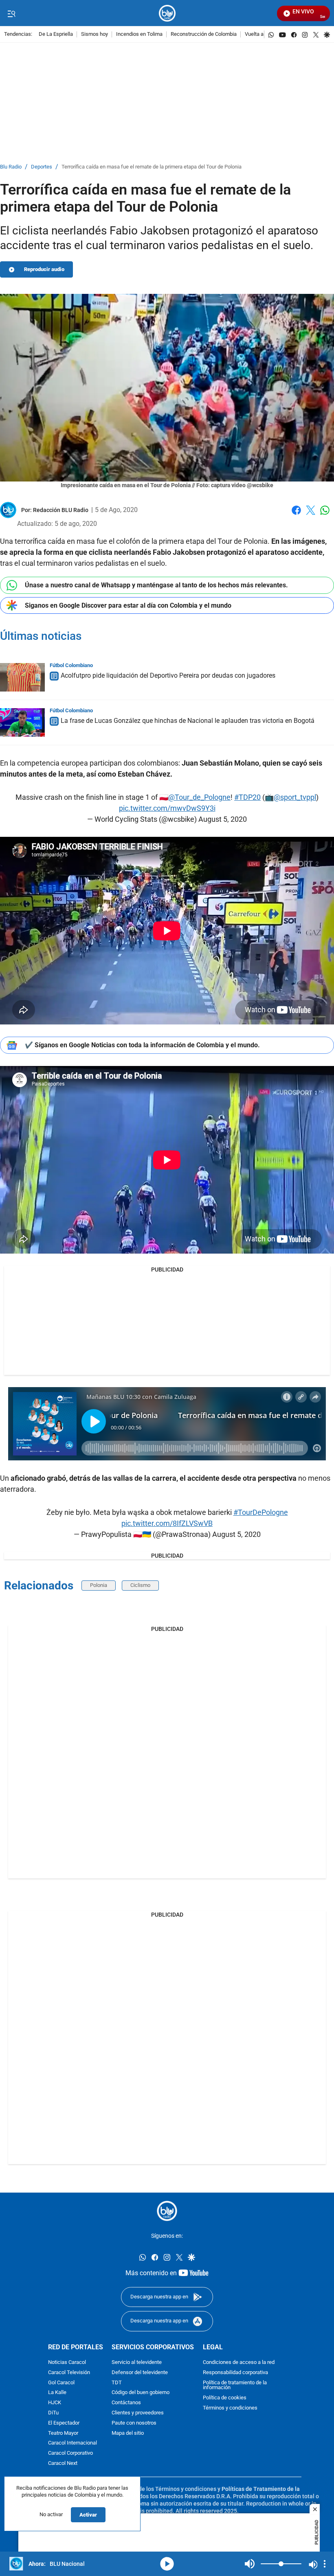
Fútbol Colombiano (71, 665)
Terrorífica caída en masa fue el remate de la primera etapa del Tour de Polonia (152, 167)
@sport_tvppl (295, 797)
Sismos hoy (94, 34)
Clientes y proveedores (138, 2413)
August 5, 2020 (223, 819)
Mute (250, 2564)
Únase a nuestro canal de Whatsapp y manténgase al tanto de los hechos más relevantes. (156, 585)
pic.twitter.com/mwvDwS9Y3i (167, 808)
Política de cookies (225, 2398)
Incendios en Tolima (139, 34)
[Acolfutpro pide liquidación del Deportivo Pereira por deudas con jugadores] (22, 677)
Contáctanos (126, 2403)
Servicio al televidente (137, 2363)
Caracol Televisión (69, 2372)
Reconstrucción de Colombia (204, 34)
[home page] (167, 13)
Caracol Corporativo (70, 2453)
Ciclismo (140, 1585)
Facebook (296, 515)
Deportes (42, 167)
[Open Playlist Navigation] (325, 2564)
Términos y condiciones (230, 2408)
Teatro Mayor (63, 2433)
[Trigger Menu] (11, 13)
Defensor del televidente (140, 2372)
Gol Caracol (61, 2382)
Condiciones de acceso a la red (239, 2363)
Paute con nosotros (134, 2423)
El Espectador (64, 2423)
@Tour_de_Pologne (199, 797)
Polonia (99, 1585)
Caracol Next (63, 2463)
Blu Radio (11, 167)
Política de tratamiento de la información (235, 2385)
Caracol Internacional (73, 2443)
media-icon (167, 2564)
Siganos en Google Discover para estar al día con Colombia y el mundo (128, 605)
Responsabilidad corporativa (235, 2372)
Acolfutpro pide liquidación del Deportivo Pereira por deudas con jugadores (168, 675)
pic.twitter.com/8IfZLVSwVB (167, 1523)
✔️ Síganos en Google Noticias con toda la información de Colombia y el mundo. (142, 1045)
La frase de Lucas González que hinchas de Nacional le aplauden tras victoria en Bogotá (188, 721)
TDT (117, 2382)
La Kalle (57, 2393)
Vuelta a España (263, 34)
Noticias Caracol (67, 2363)
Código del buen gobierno (141, 2393)
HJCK (55, 2403)
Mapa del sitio (128, 2433)
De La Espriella (56, 34)
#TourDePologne (261, 1512)
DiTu (53, 2413)
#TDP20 (247, 797)
